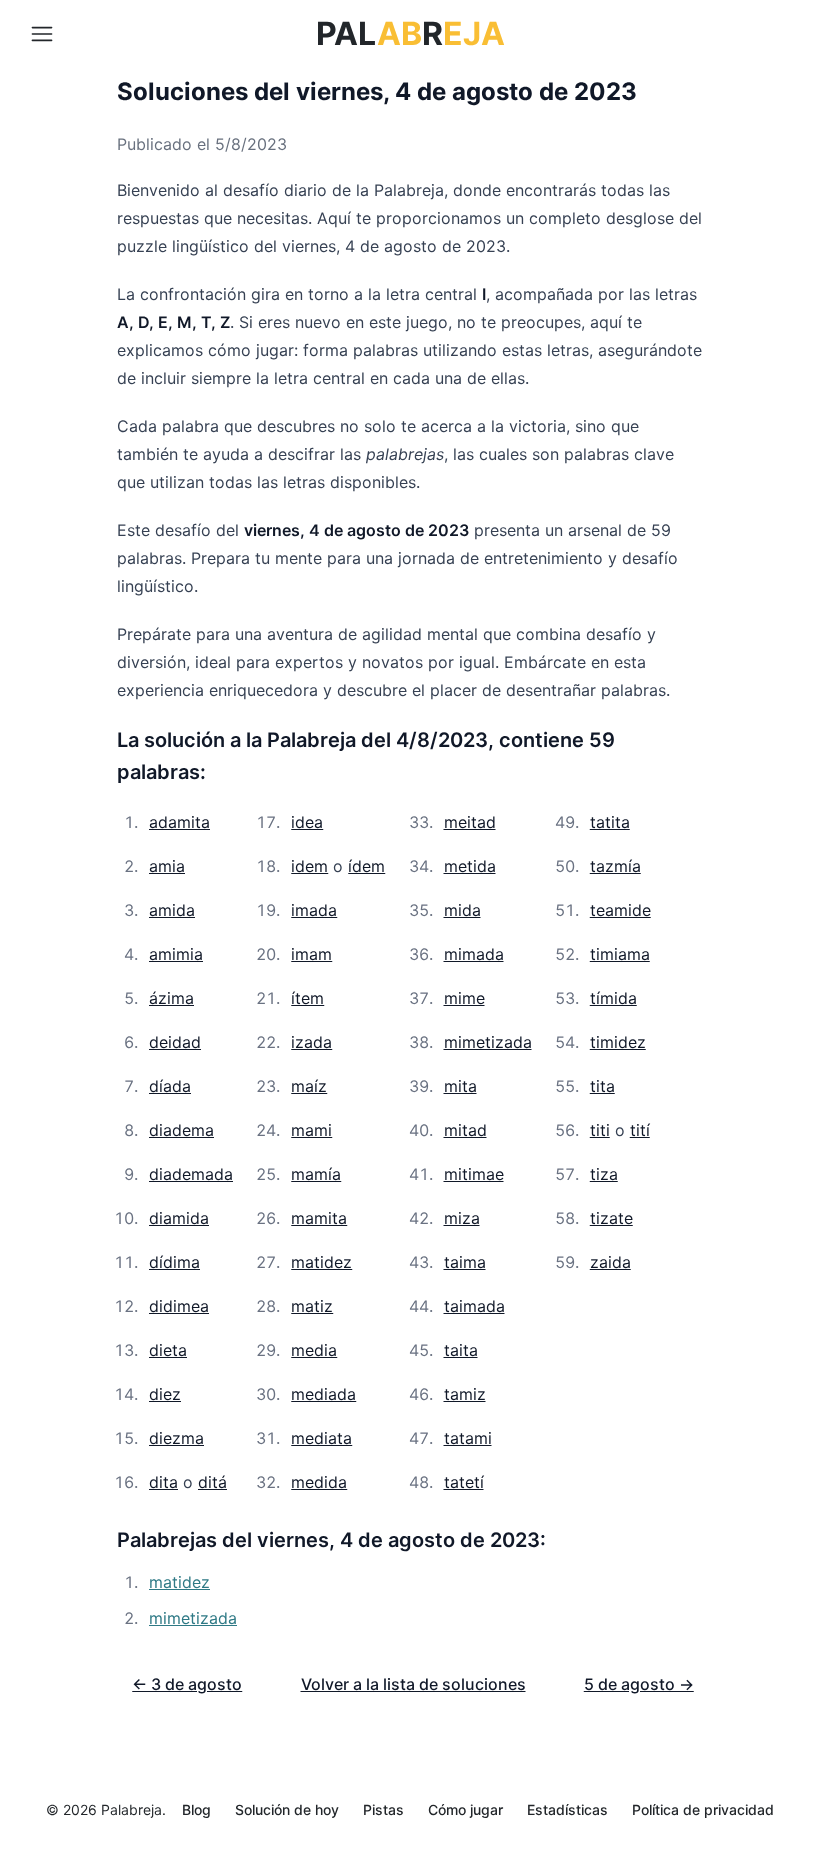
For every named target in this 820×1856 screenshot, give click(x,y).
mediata (321, 1438)
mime (464, 998)
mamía (316, 1174)
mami (311, 1130)
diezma (176, 1438)
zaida (610, 1262)
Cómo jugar (465, 1809)
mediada (323, 1394)
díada (170, 1086)
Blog (196, 1809)
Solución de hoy (287, 1809)
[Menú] (42, 34)
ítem (307, 998)
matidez (321, 1262)
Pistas (383, 1809)
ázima (171, 998)
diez (165, 1394)
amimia (176, 954)
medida (319, 1482)
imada (314, 910)
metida (470, 866)
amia (167, 866)
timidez (618, 1042)
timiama (620, 954)
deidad (175, 1042)
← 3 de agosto (187, 1684)
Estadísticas (567, 1809)
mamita (319, 1218)
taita (461, 1350)
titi (600, 1130)
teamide (620, 910)
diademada (191, 1174)
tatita (610, 822)
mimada (474, 954)
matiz (312, 1306)
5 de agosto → (639, 1684)
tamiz (465, 1394)
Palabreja (131, 1809)
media (314, 1350)
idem (309, 866)
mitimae (474, 1174)
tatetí (464, 1482)
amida (172, 910)
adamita (179, 822)
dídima (174, 1262)
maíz (309, 1086)
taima (465, 1262)
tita (602, 1086)
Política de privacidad (703, 1809)
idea (307, 822)
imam (311, 954)
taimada (474, 1306)
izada (311, 1042)
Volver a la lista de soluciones (413, 1684)
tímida (613, 998)
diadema (181, 1130)
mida (462, 910)
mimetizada (488, 1042)
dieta (168, 1350)
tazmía (615, 866)
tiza (604, 1174)
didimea (179, 1306)
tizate (611, 1218)
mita (460, 1086)
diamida (179, 1218)
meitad (470, 822)
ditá (212, 1482)
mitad (465, 1130)
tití (640, 1130)
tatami (468, 1438)
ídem (366, 866)
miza (462, 1218)
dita (163, 1482)
